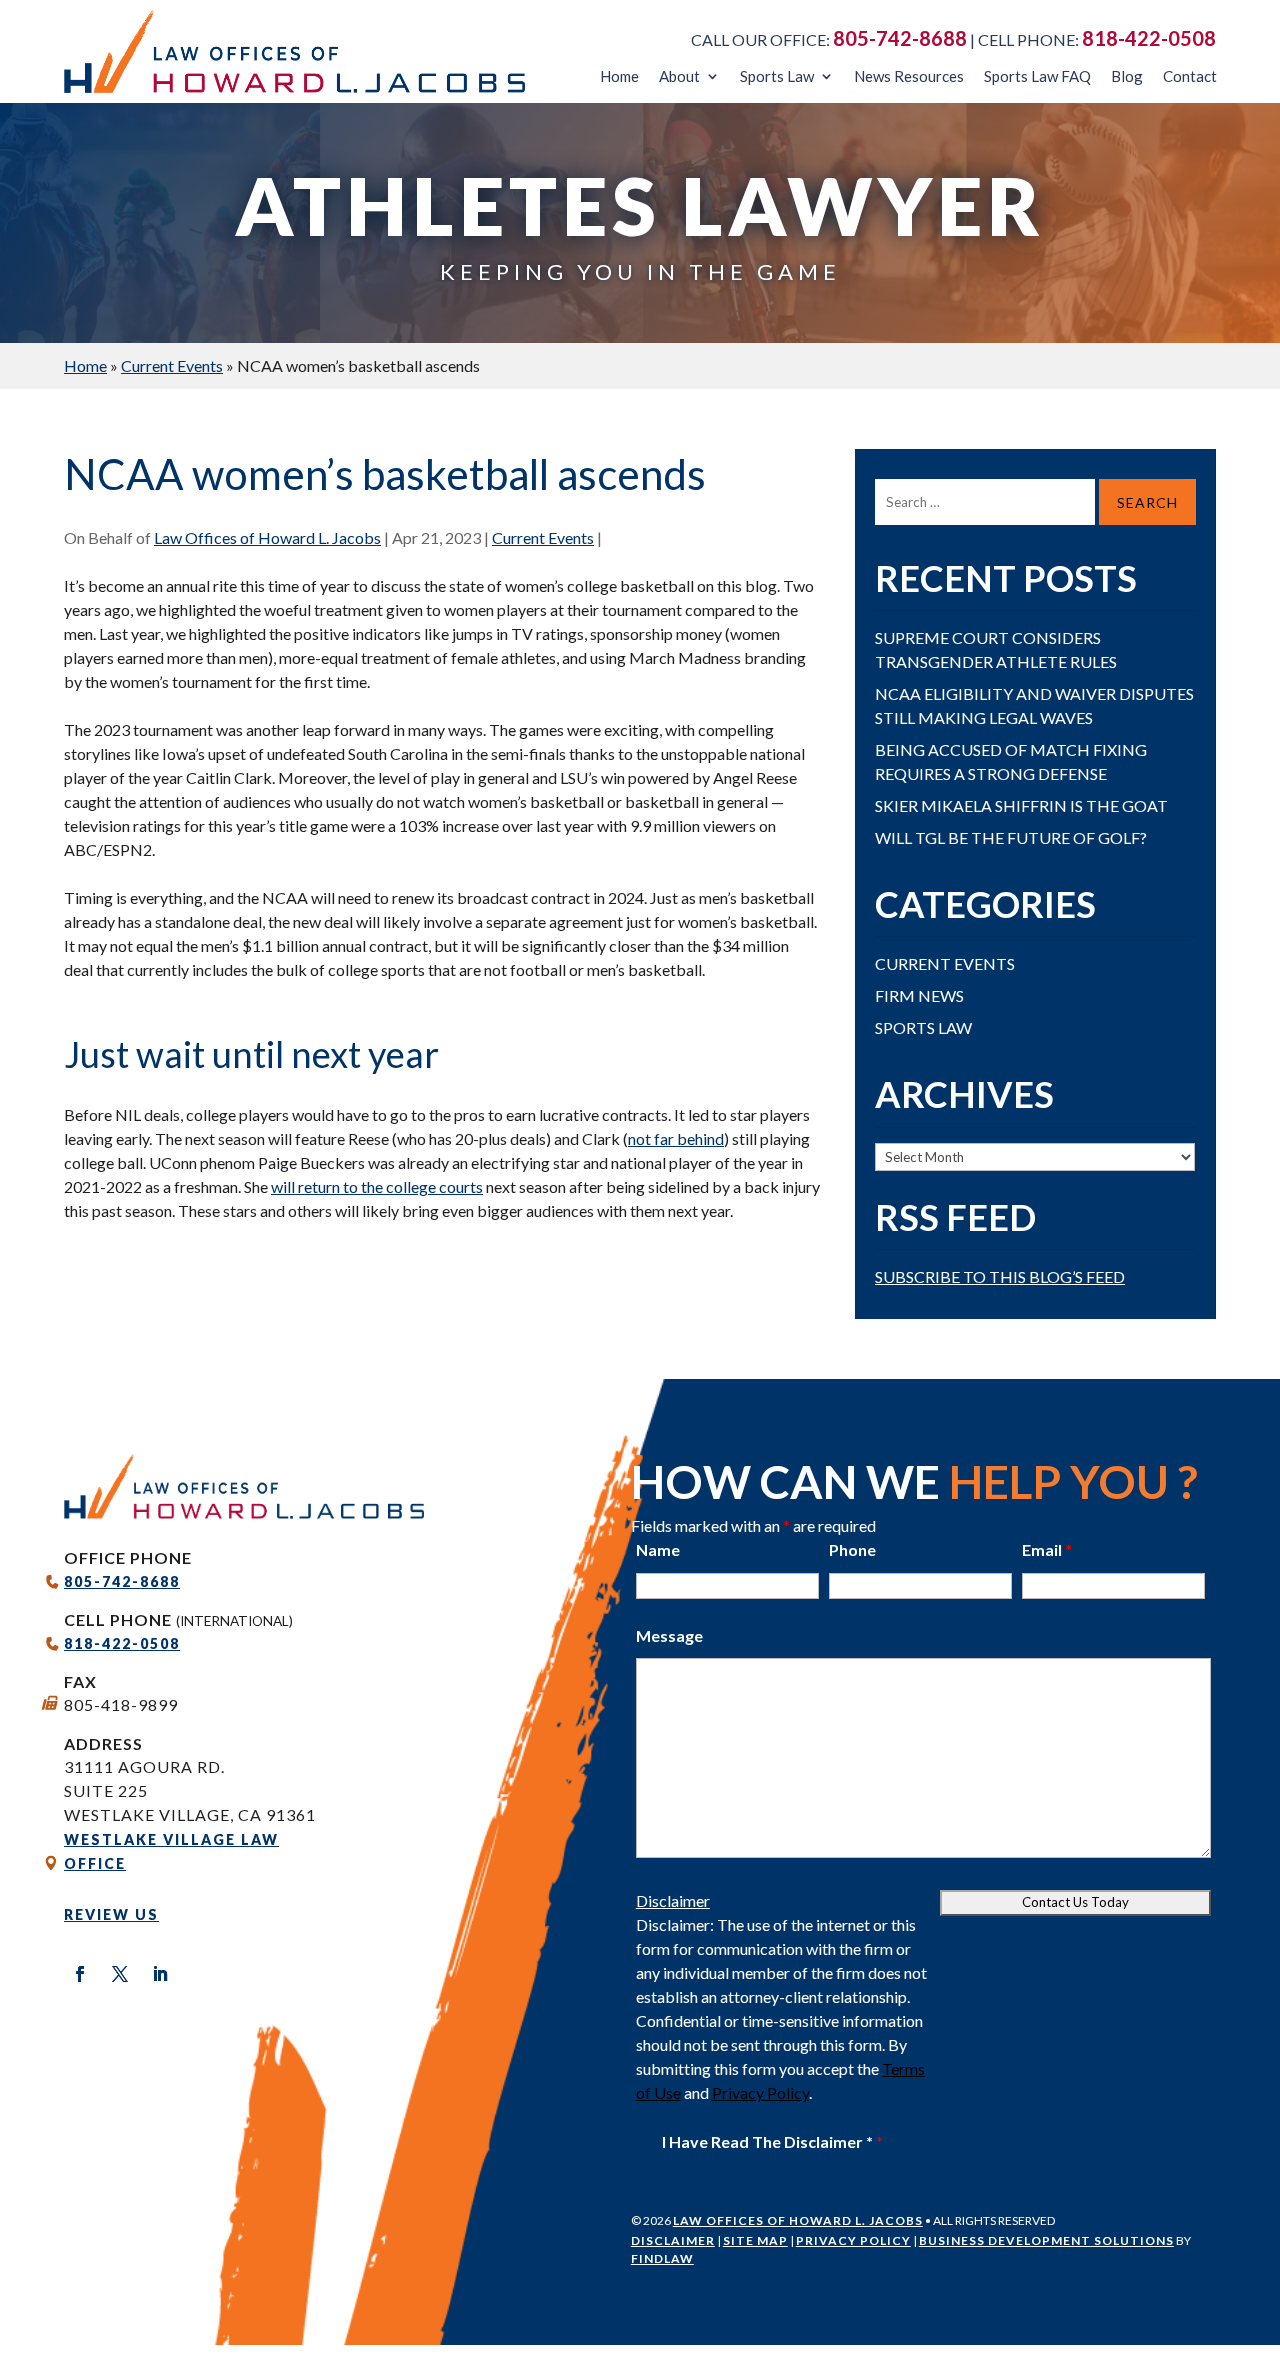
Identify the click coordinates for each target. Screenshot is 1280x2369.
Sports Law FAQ (1037, 76)
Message (669, 1635)
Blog (1127, 76)
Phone (852, 1549)
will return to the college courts (377, 1186)
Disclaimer (673, 1900)
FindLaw (662, 2258)
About (679, 76)
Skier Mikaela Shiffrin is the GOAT (1021, 805)
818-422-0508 (1149, 38)
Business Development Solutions (1046, 2240)
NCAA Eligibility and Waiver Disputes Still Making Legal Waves (1034, 705)
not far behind (676, 1138)
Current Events (543, 537)
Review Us (111, 1914)
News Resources (909, 76)
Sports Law (777, 76)
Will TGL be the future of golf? (1011, 837)
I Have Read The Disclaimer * (772, 2141)
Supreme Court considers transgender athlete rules (996, 649)
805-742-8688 (900, 38)
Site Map (755, 2240)
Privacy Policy (760, 2092)
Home (619, 76)
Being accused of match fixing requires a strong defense (1011, 761)
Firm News (919, 995)
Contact (1190, 76)
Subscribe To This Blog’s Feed (1000, 1276)
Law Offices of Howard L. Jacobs (267, 537)
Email (1047, 1549)
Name (658, 1549)
